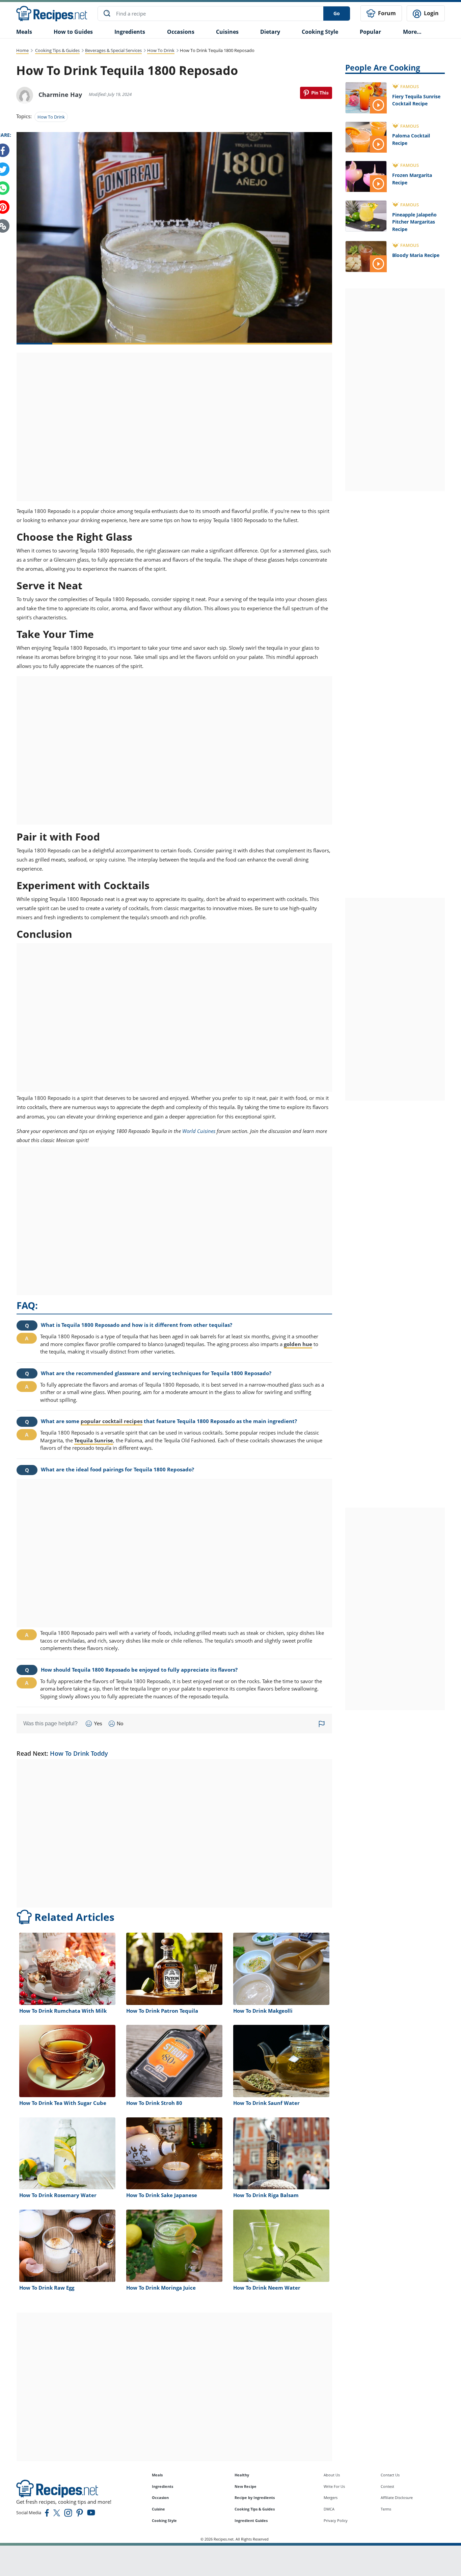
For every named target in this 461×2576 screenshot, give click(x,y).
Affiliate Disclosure (397, 2497)
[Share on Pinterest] (316, 93)
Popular (370, 32)
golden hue (298, 1344)
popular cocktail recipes (112, 1421)
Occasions (181, 32)
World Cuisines (199, 1131)
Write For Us (334, 2486)
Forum (386, 13)
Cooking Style (164, 2520)
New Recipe (246, 2486)
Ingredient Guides (251, 2520)
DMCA (329, 2509)
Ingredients (130, 32)
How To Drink (161, 50)
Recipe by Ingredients (255, 2497)
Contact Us (390, 2475)
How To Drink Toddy (79, 1753)
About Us (332, 2475)
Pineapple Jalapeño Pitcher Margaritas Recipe (414, 222)
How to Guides (73, 32)
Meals (157, 2475)
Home (22, 50)
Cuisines (227, 32)
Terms (386, 2509)
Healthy (242, 2475)
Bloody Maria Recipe (416, 255)
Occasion (160, 2497)
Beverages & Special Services (113, 50)
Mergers (331, 2497)
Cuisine (158, 2509)
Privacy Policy (336, 2520)
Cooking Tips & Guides (57, 50)
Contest (387, 2486)
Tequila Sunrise (94, 1440)
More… (412, 32)
